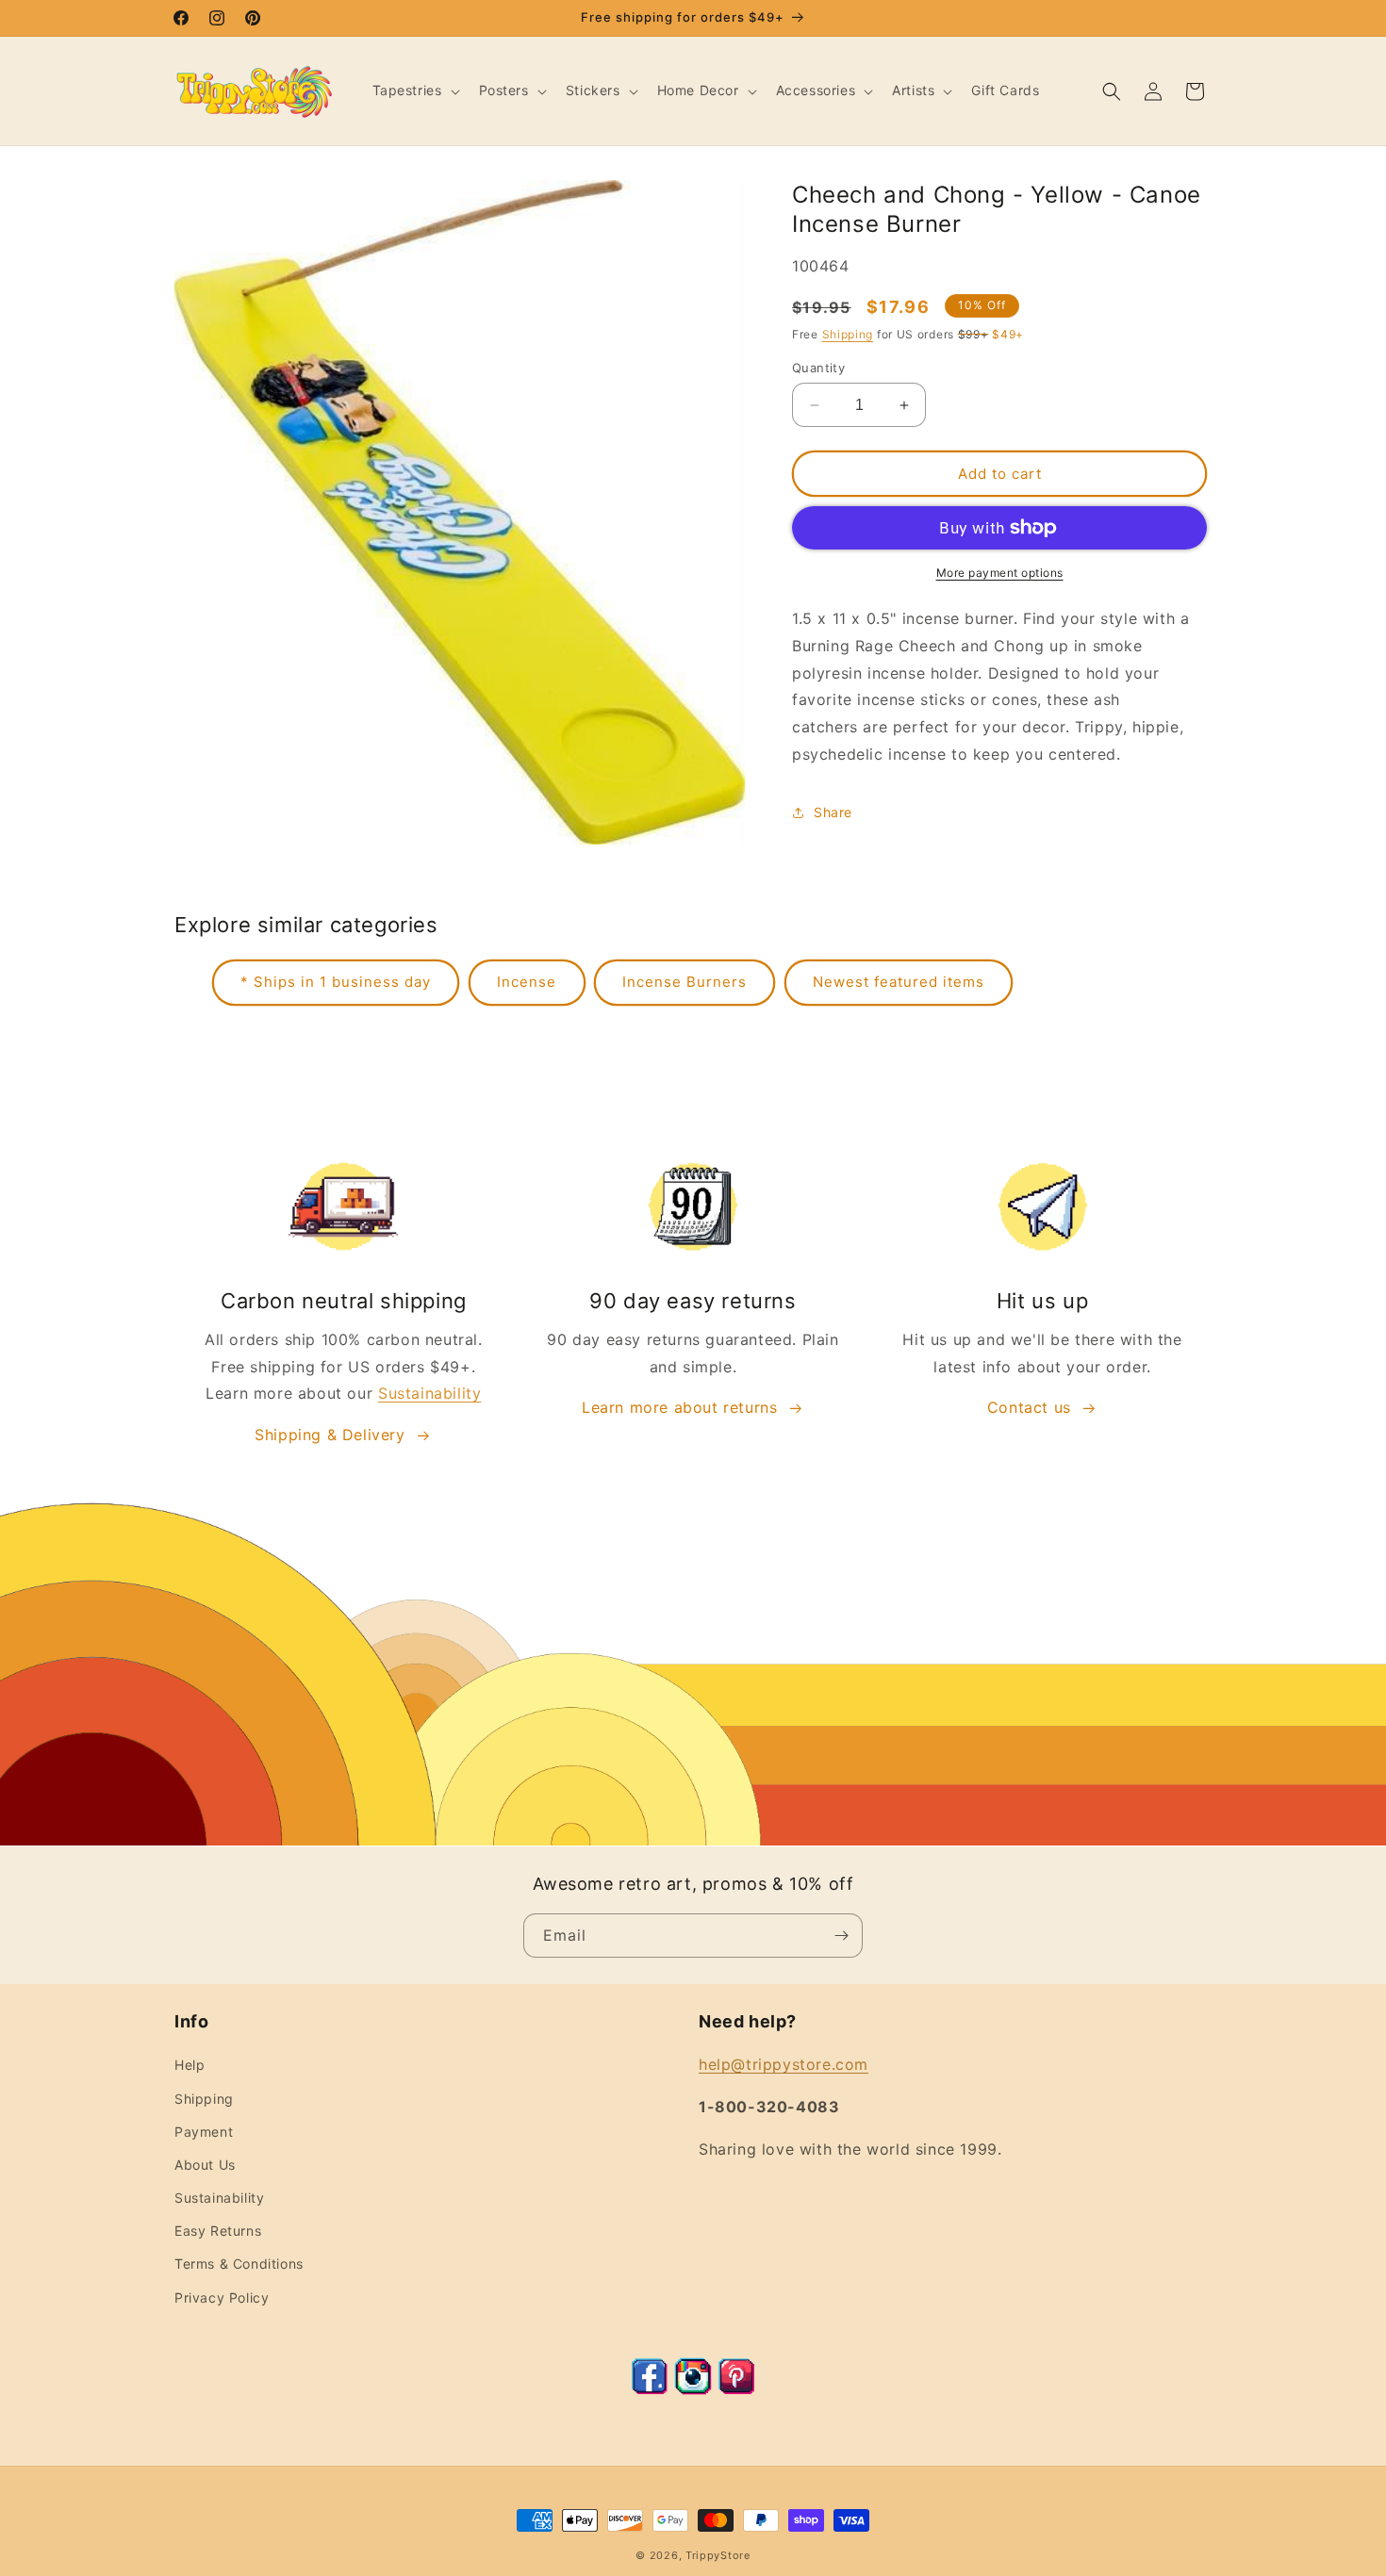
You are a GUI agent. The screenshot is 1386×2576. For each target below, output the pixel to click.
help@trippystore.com (784, 2064)
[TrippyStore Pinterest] (736, 2389)
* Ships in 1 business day (336, 982)
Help (190, 2065)
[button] (414, 90)
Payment (204, 2132)
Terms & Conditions (239, 2264)
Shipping (848, 334)
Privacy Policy (222, 2297)
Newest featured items (899, 982)
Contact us (1029, 1407)
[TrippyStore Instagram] (693, 2389)
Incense (527, 982)
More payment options (1000, 573)
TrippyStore (718, 2555)
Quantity (818, 368)
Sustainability (429, 1393)
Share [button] (833, 812)
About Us (205, 2165)
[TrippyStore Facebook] (650, 2389)
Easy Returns (218, 2231)
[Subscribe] (841, 1936)
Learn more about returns (679, 1407)
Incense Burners (685, 982)
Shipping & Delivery (330, 1435)
